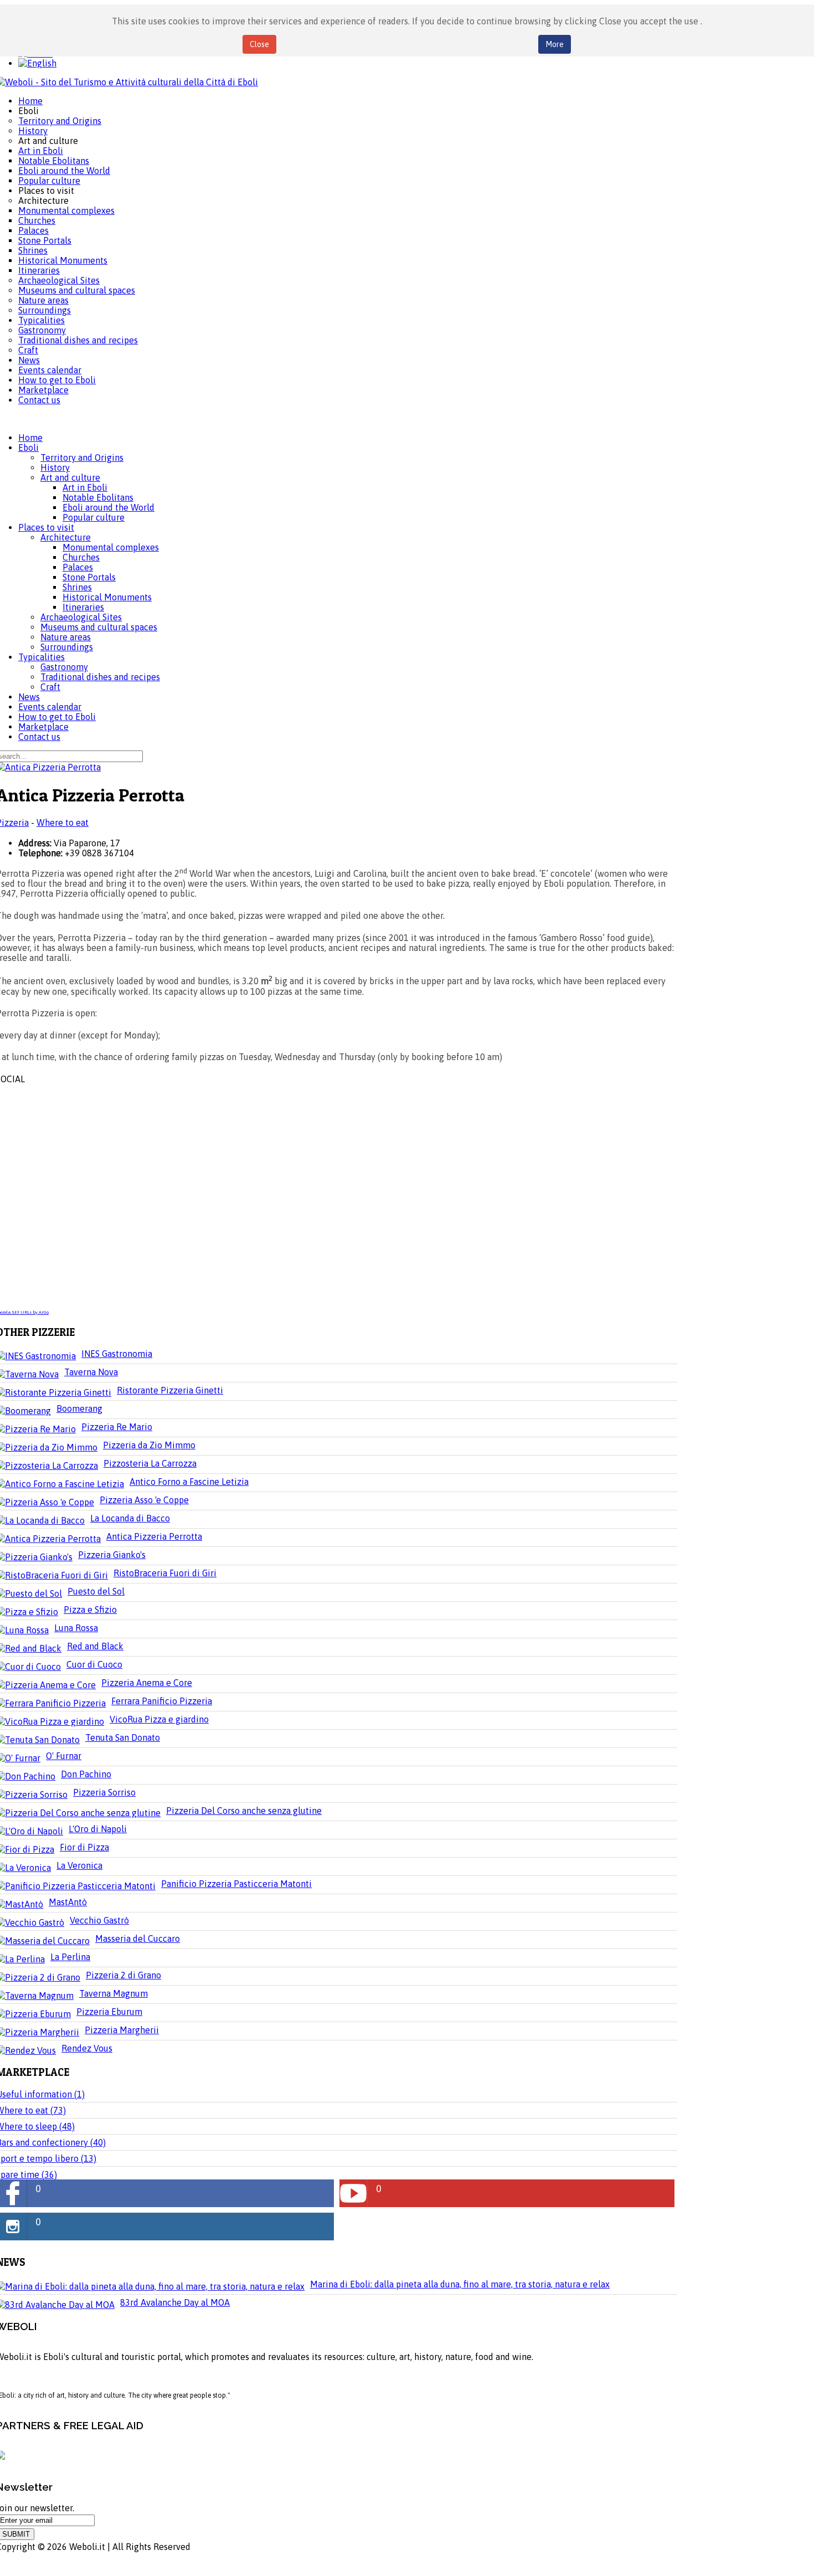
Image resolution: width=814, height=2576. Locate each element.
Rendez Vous (87, 2048)
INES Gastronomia (117, 1354)
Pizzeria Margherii (122, 2030)
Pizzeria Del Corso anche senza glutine (244, 1811)
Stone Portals (89, 577)
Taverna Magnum (114, 1993)
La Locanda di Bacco (130, 1518)
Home (30, 438)
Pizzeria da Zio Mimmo (149, 1445)
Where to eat (63, 822)
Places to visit (46, 527)
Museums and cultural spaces (99, 627)
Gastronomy (64, 667)
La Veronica (79, 1865)
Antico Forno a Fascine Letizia (189, 1482)
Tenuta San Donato (123, 1737)
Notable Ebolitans (98, 497)
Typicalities (42, 657)
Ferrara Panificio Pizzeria (162, 1701)
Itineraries (83, 607)
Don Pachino (86, 1774)
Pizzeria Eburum (109, 2012)
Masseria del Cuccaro (138, 1939)
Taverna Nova (91, 1372)
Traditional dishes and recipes (100, 677)
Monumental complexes (111, 547)
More (555, 44)
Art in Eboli (85, 487)
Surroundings (67, 647)
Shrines (77, 587)
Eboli (29, 448)
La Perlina (70, 1957)
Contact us (39, 737)
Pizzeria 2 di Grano (123, 1975)
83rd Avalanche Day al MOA (175, 2302)
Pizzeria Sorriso (104, 1792)
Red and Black (95, 1646)
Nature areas (66, 637)
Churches (81, 557)
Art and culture (70, 477)
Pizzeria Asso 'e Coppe (144, 1500)
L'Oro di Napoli (98, 1829)
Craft (50, 687)
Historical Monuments (107, 597)
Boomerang (79, 1408)
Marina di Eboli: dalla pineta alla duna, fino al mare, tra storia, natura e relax (460, 2284)
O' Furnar (64, 1756)
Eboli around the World (109, 507)
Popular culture (94, 517)
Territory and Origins (82, 457)
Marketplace (43, 727)
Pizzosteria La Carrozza (150, 1463)
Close (259, 44)
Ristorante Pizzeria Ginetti (170, 1390)
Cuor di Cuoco (94, 1664)
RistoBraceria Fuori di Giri (165, 1573)
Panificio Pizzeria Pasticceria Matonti (236, 1884)
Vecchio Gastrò (99, 1920)
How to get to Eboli (57, 717)
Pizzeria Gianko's (112, 1555)
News (29, 697)
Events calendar (50, 707)
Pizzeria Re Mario (117, 1427)
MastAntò (68, 1902)
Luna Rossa (76, 1628)
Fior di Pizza (84, 1847)
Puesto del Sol (96, 1591)
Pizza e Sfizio (90, 1610)
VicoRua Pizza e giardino (159, 1719)
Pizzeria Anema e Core (147, 1683)
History (55, 467)
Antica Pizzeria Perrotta (154, 1536)
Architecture (66, 537)
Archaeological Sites (81, 617)
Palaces (78, 567)
